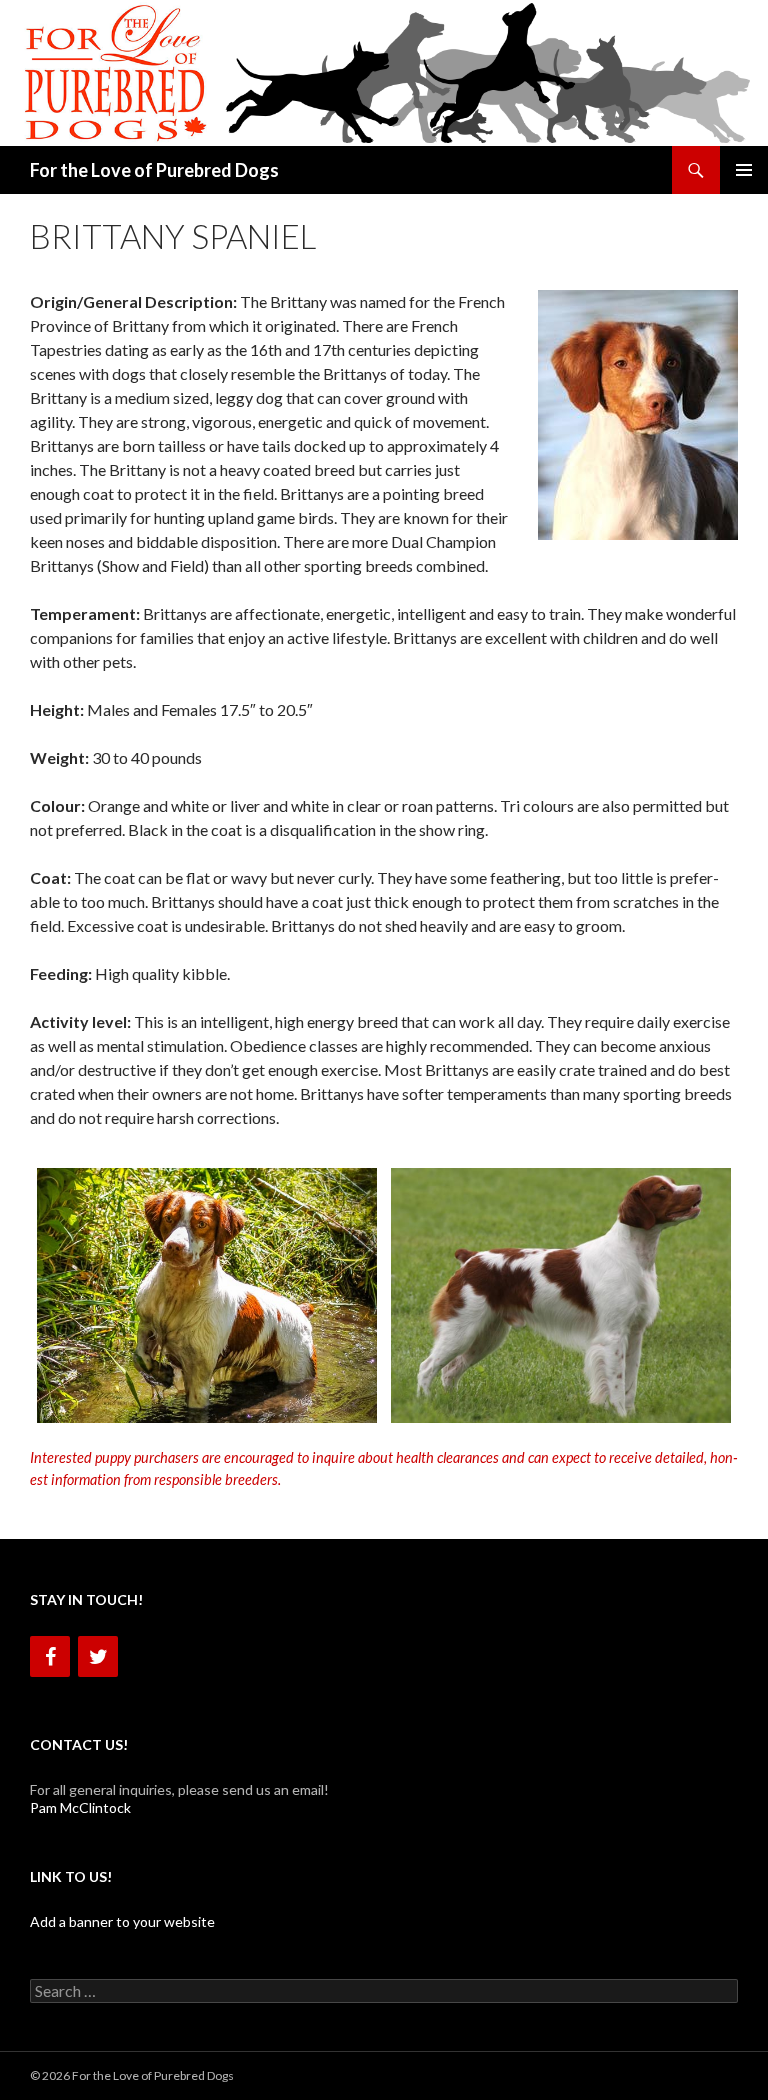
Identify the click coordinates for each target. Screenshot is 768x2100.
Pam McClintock (80, 1807)
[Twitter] (98, 1656)
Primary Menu (744, 170)
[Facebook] (50, 1656)
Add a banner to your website (122, 1921)
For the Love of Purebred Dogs (154, 170)
